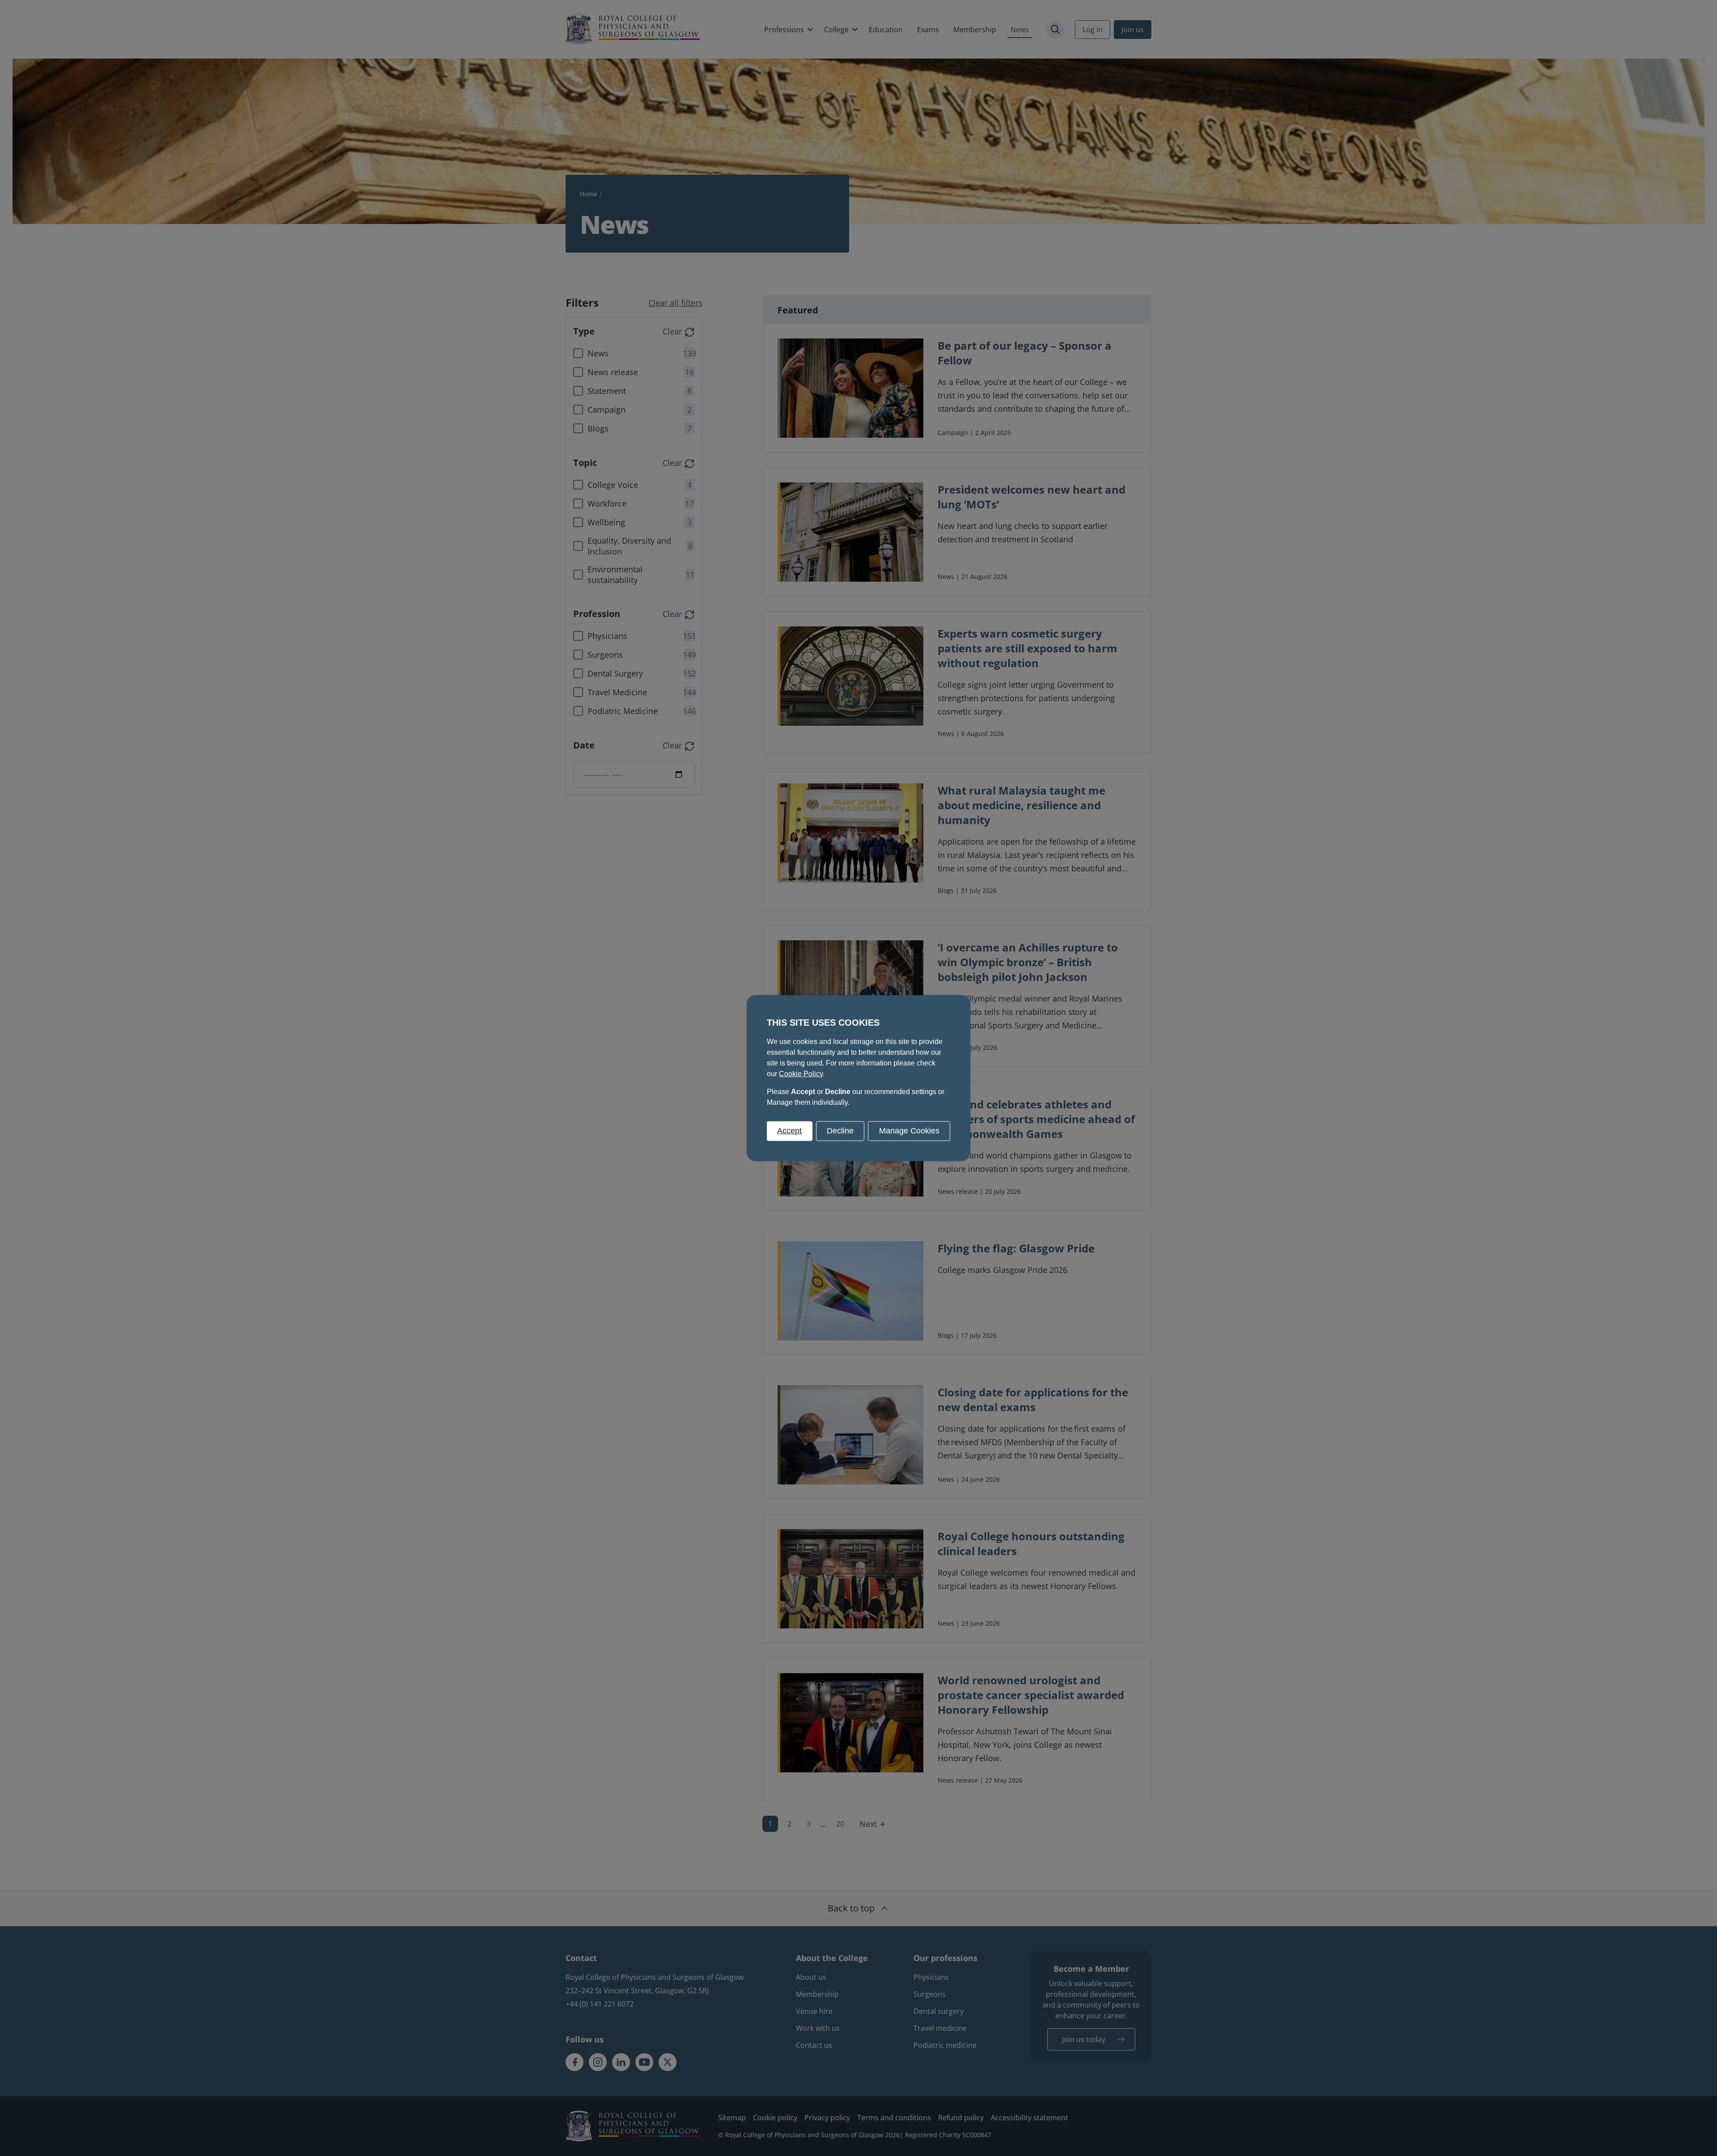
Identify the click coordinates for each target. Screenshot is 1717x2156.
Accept (789, 1131)
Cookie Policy (801, 1074)
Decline (840, 1131)
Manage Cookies (909, 1131)
